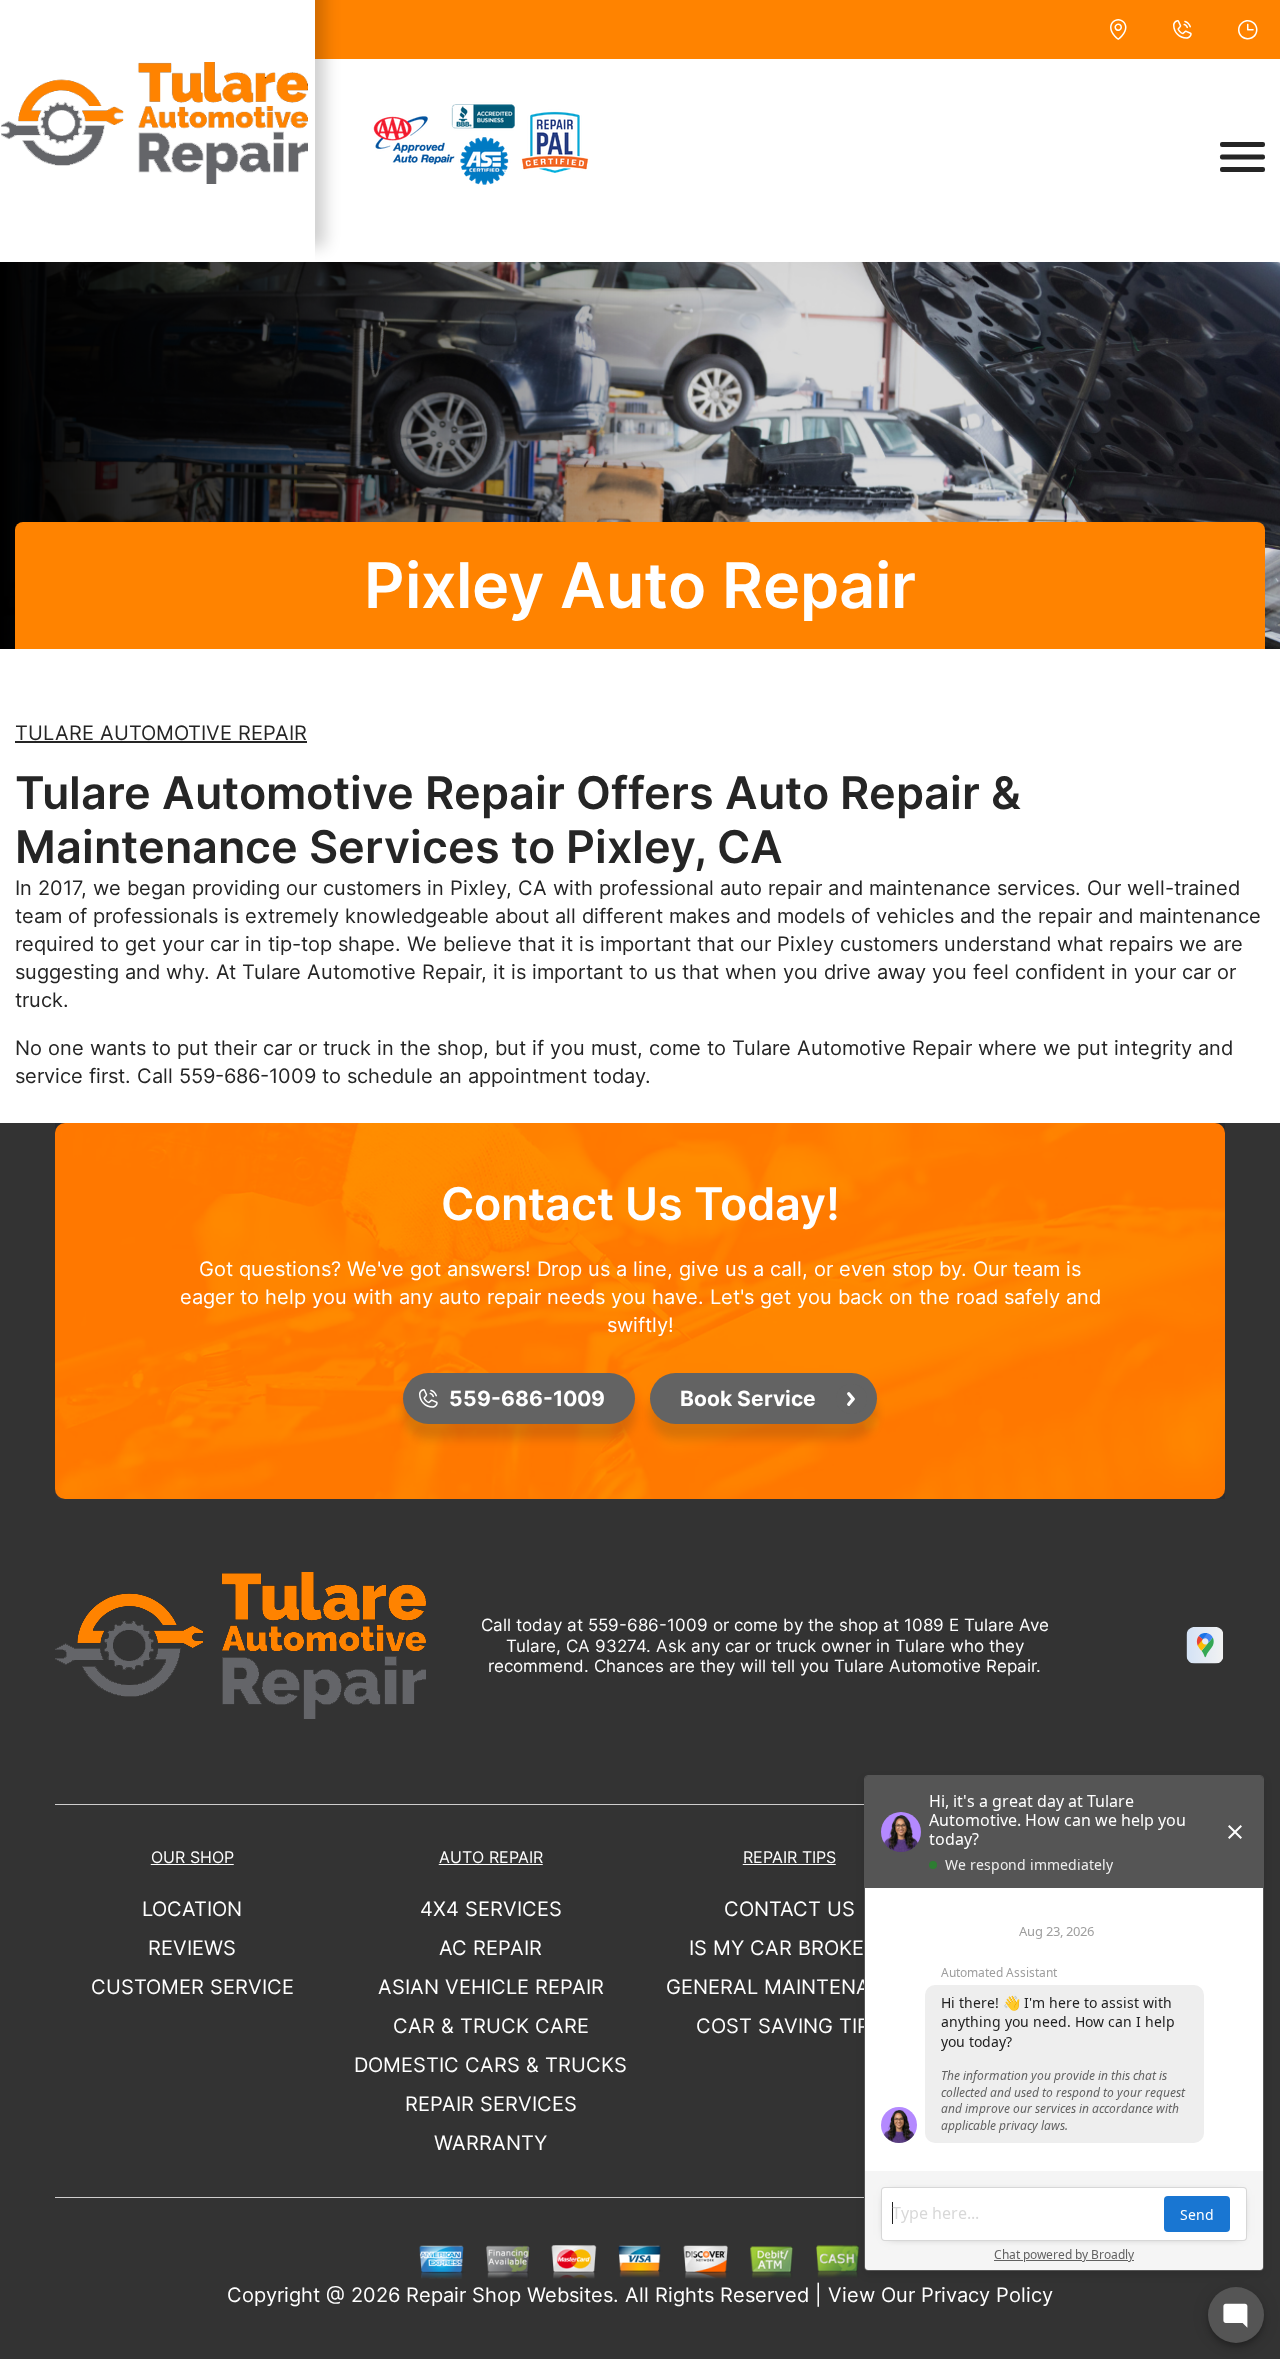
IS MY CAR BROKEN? (789, 1948)
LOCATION (192, 1909)
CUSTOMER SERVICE (192, 1987)
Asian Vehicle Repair (491, 1987)
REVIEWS (192, 1948)
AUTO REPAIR (491, 1857)
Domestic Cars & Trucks (490, 2065)
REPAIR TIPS (789, 1857)
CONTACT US (789, 1909)
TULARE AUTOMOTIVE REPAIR (161, 733)
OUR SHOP (192, 1857)
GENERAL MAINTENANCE (789, 1987)
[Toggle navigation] (1242, 157)
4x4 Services (491, 1909)
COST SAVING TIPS (789, 2026)
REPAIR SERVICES (491, 2104)
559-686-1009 (247, 1076)
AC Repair (490, 1948)
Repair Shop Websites (509, 2295)
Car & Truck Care (491, 2026)
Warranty (490, 2143)
